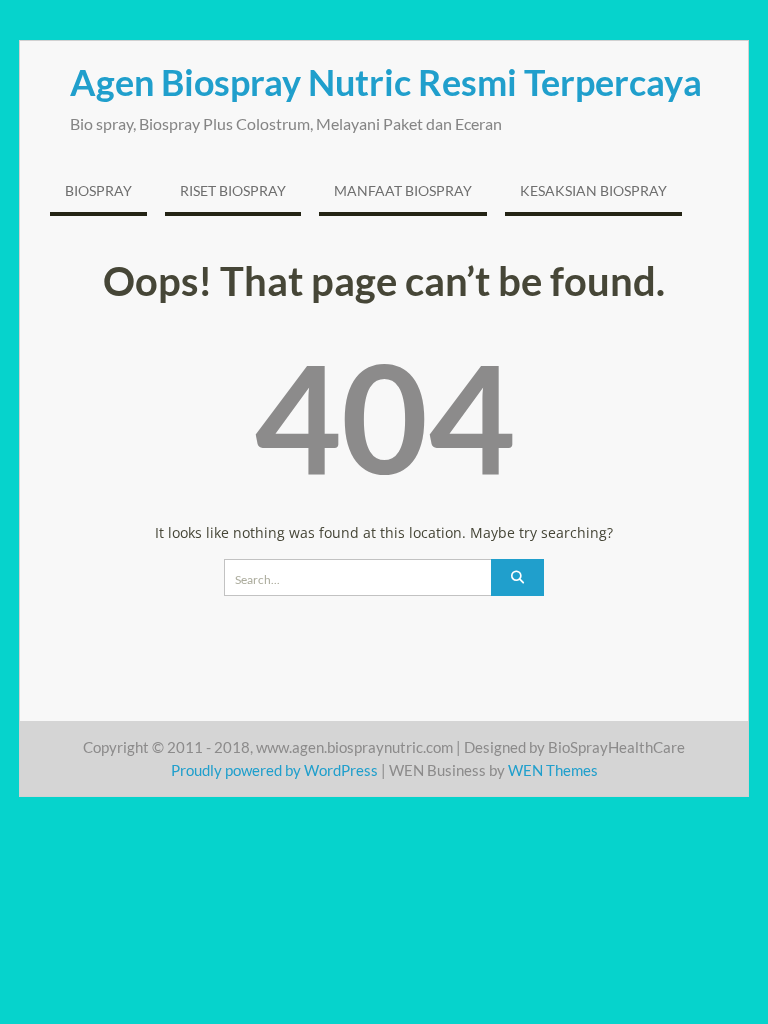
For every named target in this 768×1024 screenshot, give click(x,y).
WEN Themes (553, 770)
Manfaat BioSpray (403, 190)
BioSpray (98, 190)
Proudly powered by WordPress (274, 770)
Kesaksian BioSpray (593, 190)
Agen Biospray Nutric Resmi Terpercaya (386, 82)
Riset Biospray (233, 190)
